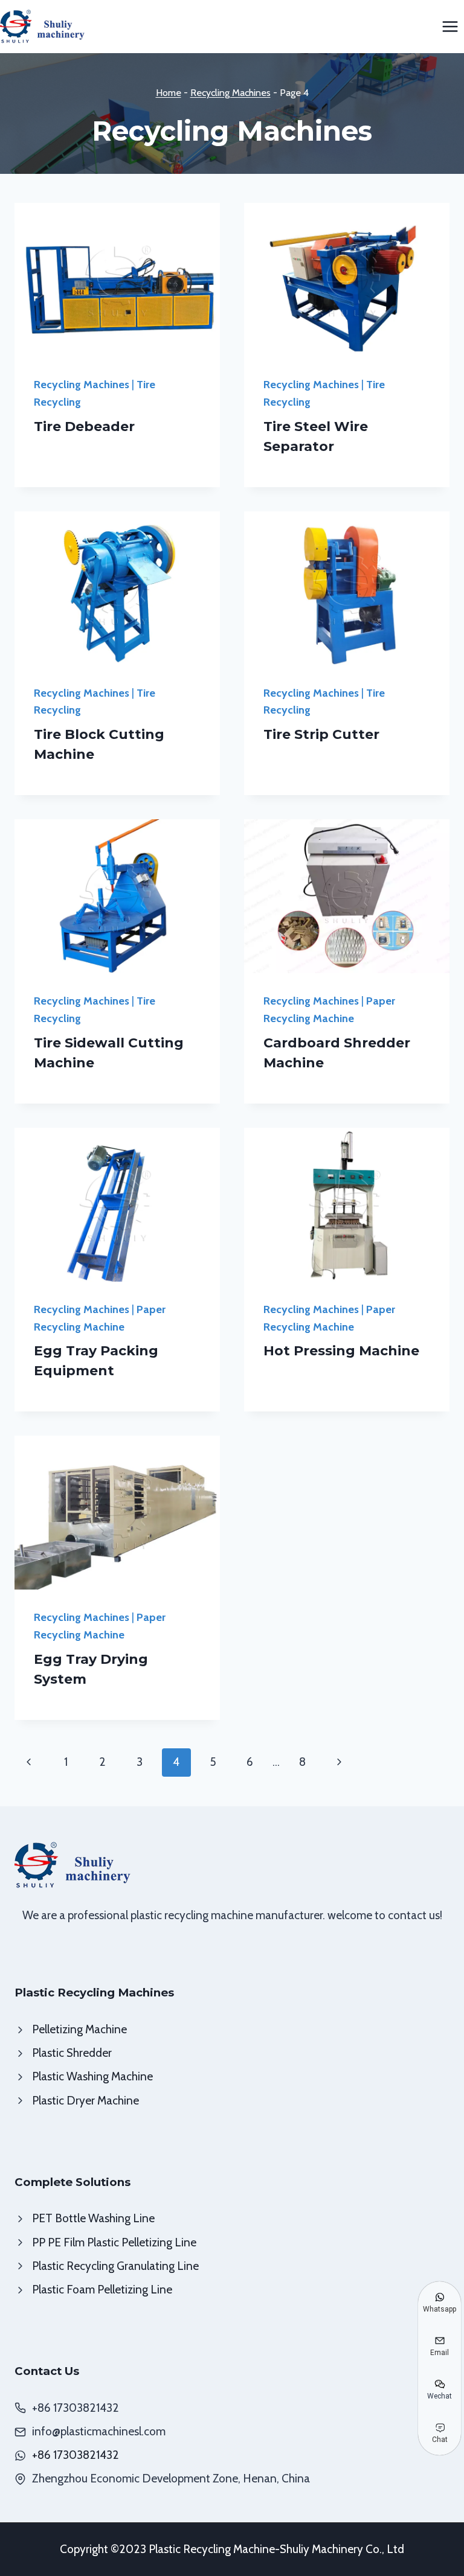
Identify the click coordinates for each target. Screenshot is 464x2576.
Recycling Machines (230, 92)
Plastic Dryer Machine (85, 2101)
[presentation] (117, 280)
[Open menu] (450, 26)
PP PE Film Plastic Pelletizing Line (114, 2242)
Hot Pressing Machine (341, 1351)
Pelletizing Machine (79, 2029)
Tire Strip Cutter (321, 734)
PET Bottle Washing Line (93, 2218)
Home (169, 92)
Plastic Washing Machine (92, 2076)
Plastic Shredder (72, 2053)
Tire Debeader (84, 427)
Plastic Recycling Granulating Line (115, 2266)
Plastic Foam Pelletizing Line (102, 2290)
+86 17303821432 (76, 2455)
